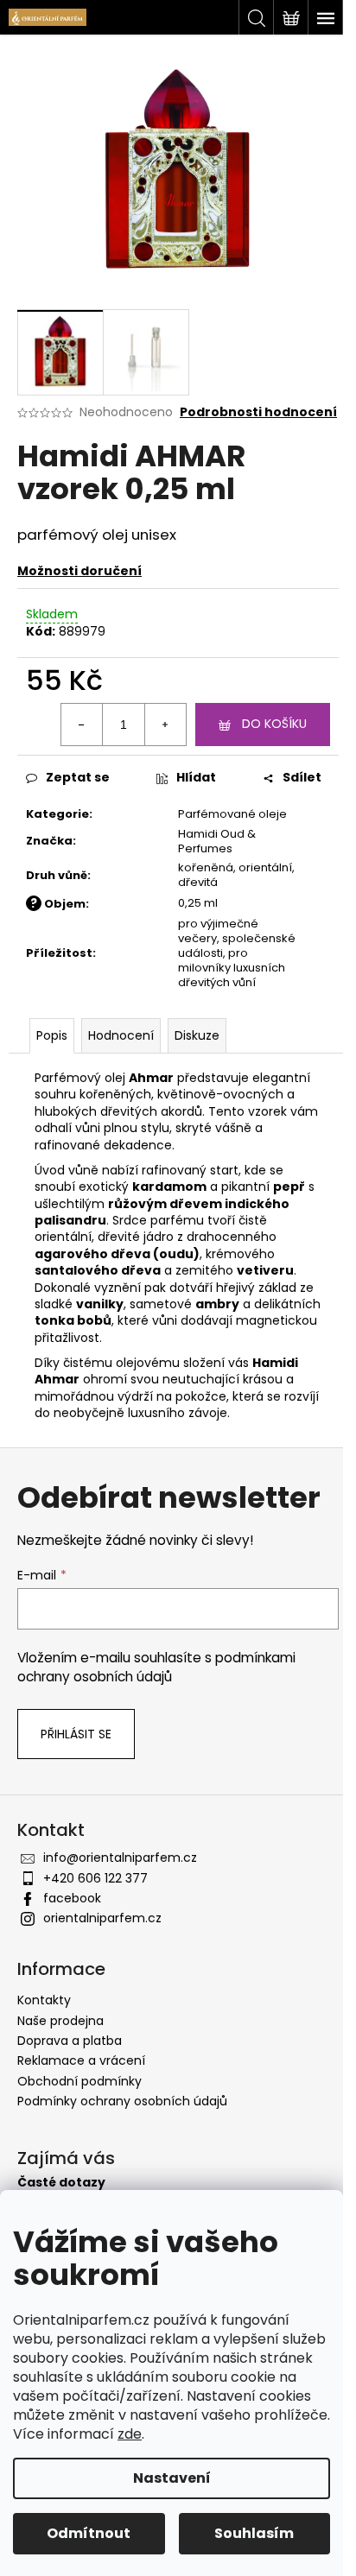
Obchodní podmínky (79, 2081)
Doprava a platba (70, 2041)
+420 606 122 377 (95, 1878)
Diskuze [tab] (197, 1035)
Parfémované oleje (232, 814)
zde (130, 2434)
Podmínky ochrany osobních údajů (122, 2101)
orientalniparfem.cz (102, 1918)
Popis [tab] (52, 1035)
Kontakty (44, 2000)
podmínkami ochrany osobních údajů (156, 1667)
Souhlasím (254, 2533)
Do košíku (274, 724)
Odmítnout (89, 2533)
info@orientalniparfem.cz (120, 1858)
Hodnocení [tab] (121, 1035)
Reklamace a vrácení (81, 2060)
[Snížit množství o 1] (82, 725)
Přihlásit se (76, 1734)
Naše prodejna (60, 2021)
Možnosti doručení (79, 571)
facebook (72, 1898)
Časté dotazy (61, 2183)
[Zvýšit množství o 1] (165, 725)
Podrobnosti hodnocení (258, 412)
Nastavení (172, 2478)
